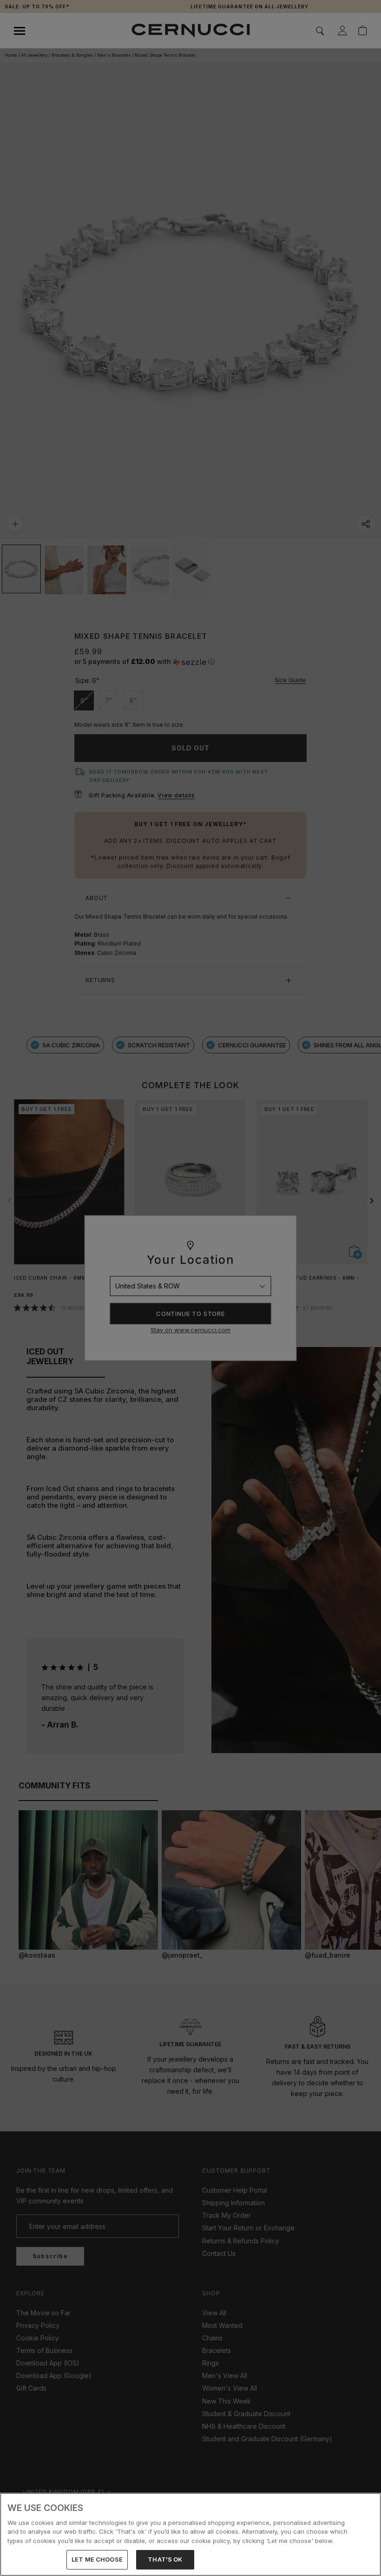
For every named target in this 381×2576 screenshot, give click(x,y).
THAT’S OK (165, 2559)
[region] (190, 2534)
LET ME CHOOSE (97, 2559)
